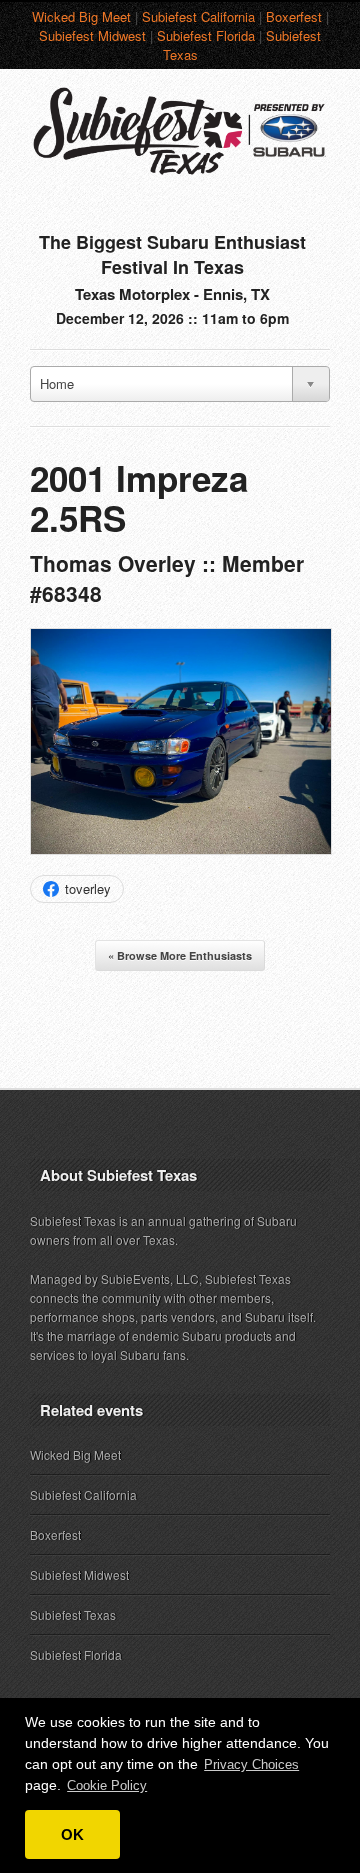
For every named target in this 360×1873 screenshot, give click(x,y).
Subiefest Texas (73, 1614)
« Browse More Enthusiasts (180, 955)
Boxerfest (294, 16)
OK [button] (72, 1834)
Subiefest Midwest (92, 35)
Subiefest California (198, 16)
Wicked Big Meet (81, 16)
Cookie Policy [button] (107, 1785)
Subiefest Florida (206, 35)
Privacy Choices (251, 1764)
